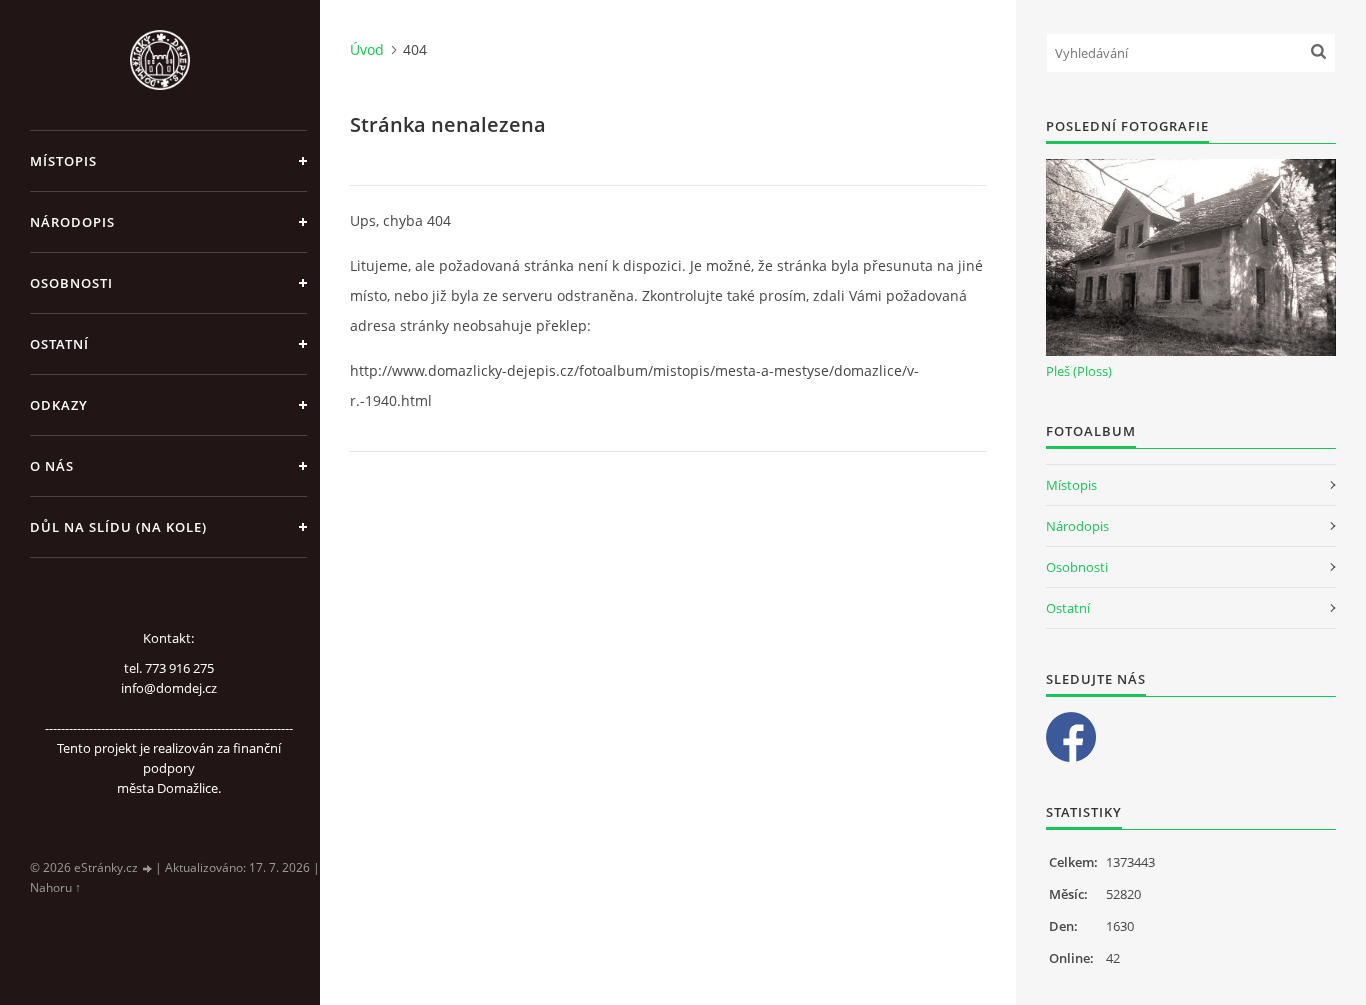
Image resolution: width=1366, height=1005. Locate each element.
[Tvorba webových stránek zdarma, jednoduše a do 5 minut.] (148, 868)
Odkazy (59, 405)
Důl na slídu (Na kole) (118, 527)
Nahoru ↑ (55, 887)
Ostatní (59, 344)
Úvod (367, 49)
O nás (52, 466)
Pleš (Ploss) (1079, 371)
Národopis (72, 222)
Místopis (63, 161)
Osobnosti (71, 283)
